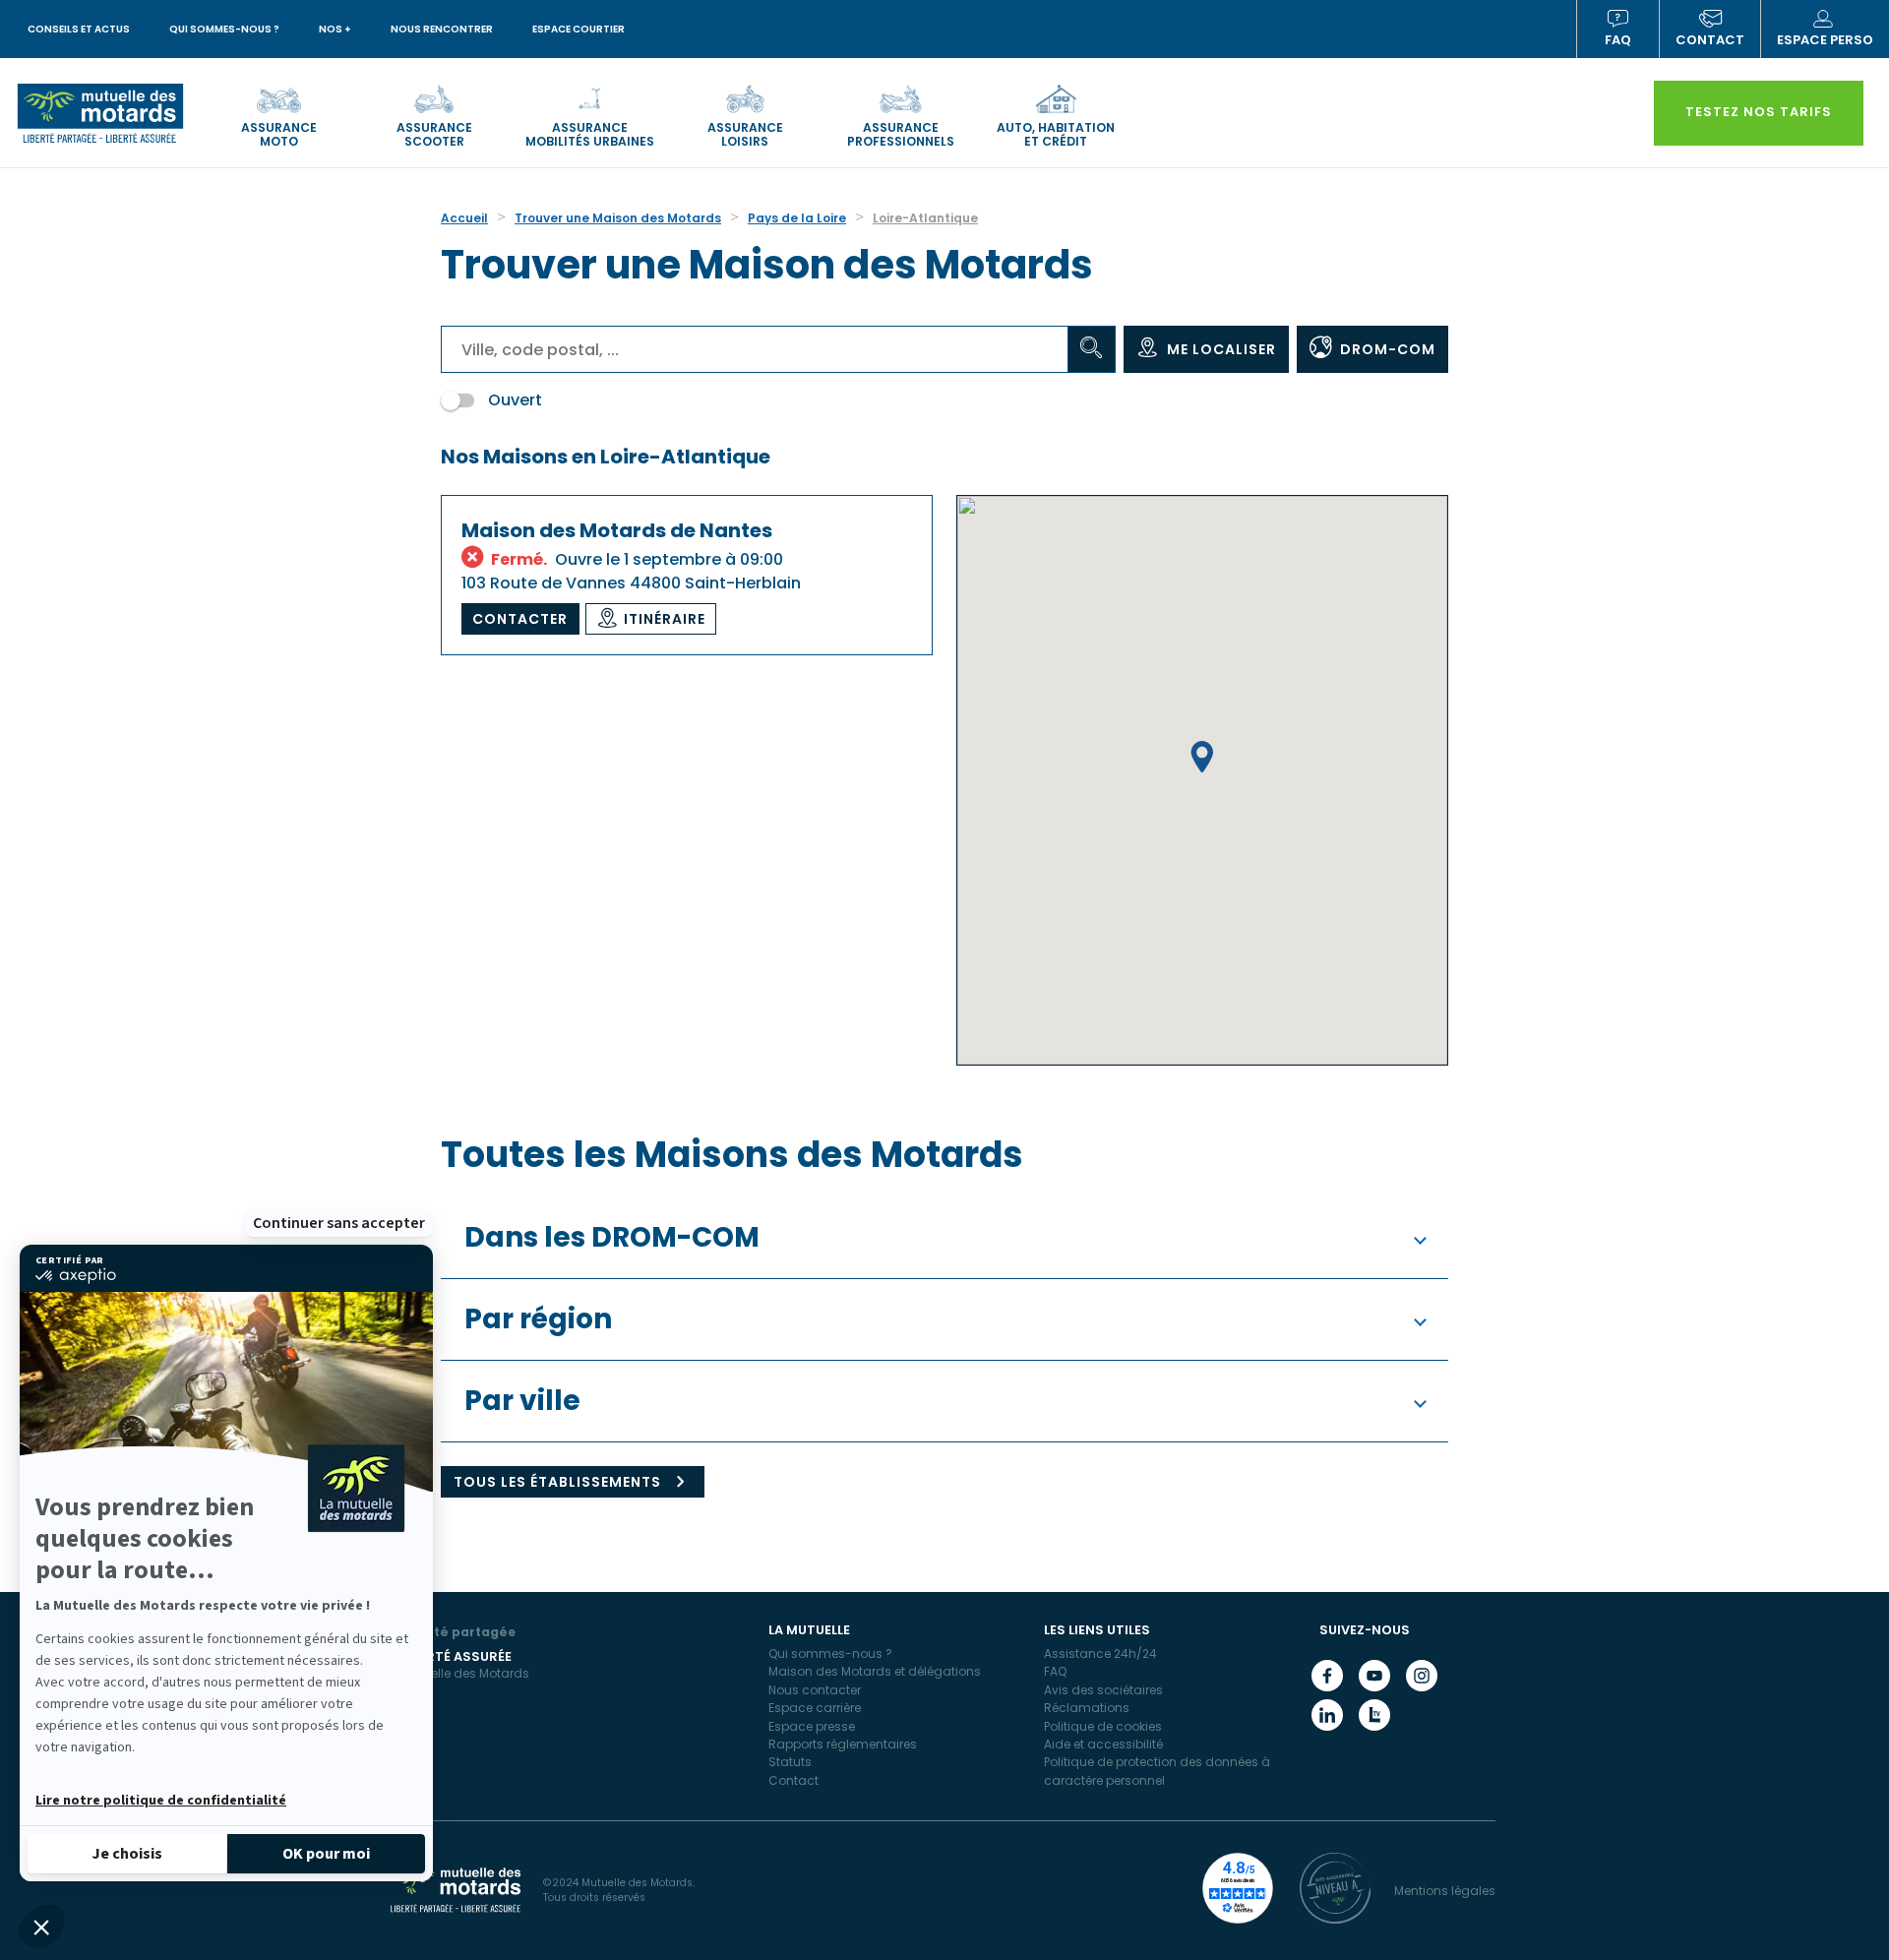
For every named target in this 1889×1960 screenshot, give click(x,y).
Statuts (790, 1762)
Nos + (335, 29)
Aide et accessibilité (1103, 1744)
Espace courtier (579, 29)
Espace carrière (815, 1708)
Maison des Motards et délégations (875, 1671)
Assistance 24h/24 (1100, 1654)
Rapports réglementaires (843, 1744)
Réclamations (1087, 1708)
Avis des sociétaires (1103, 1690)
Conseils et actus (79, 29)
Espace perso (1825, 40)
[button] (41, 1927)
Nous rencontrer (442, 29)
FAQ (1618, 40)
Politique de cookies (1103, 1726)
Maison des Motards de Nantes (617, 530)
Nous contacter (815, 1690)
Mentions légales (1445, 1891)
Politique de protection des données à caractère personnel (1157, 1771)
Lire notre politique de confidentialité (161, 1801)
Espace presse (812, 1726)
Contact (793, 1780)
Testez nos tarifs (1759, 112)
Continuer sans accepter (339, 1223)
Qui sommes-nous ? (224, 29)
